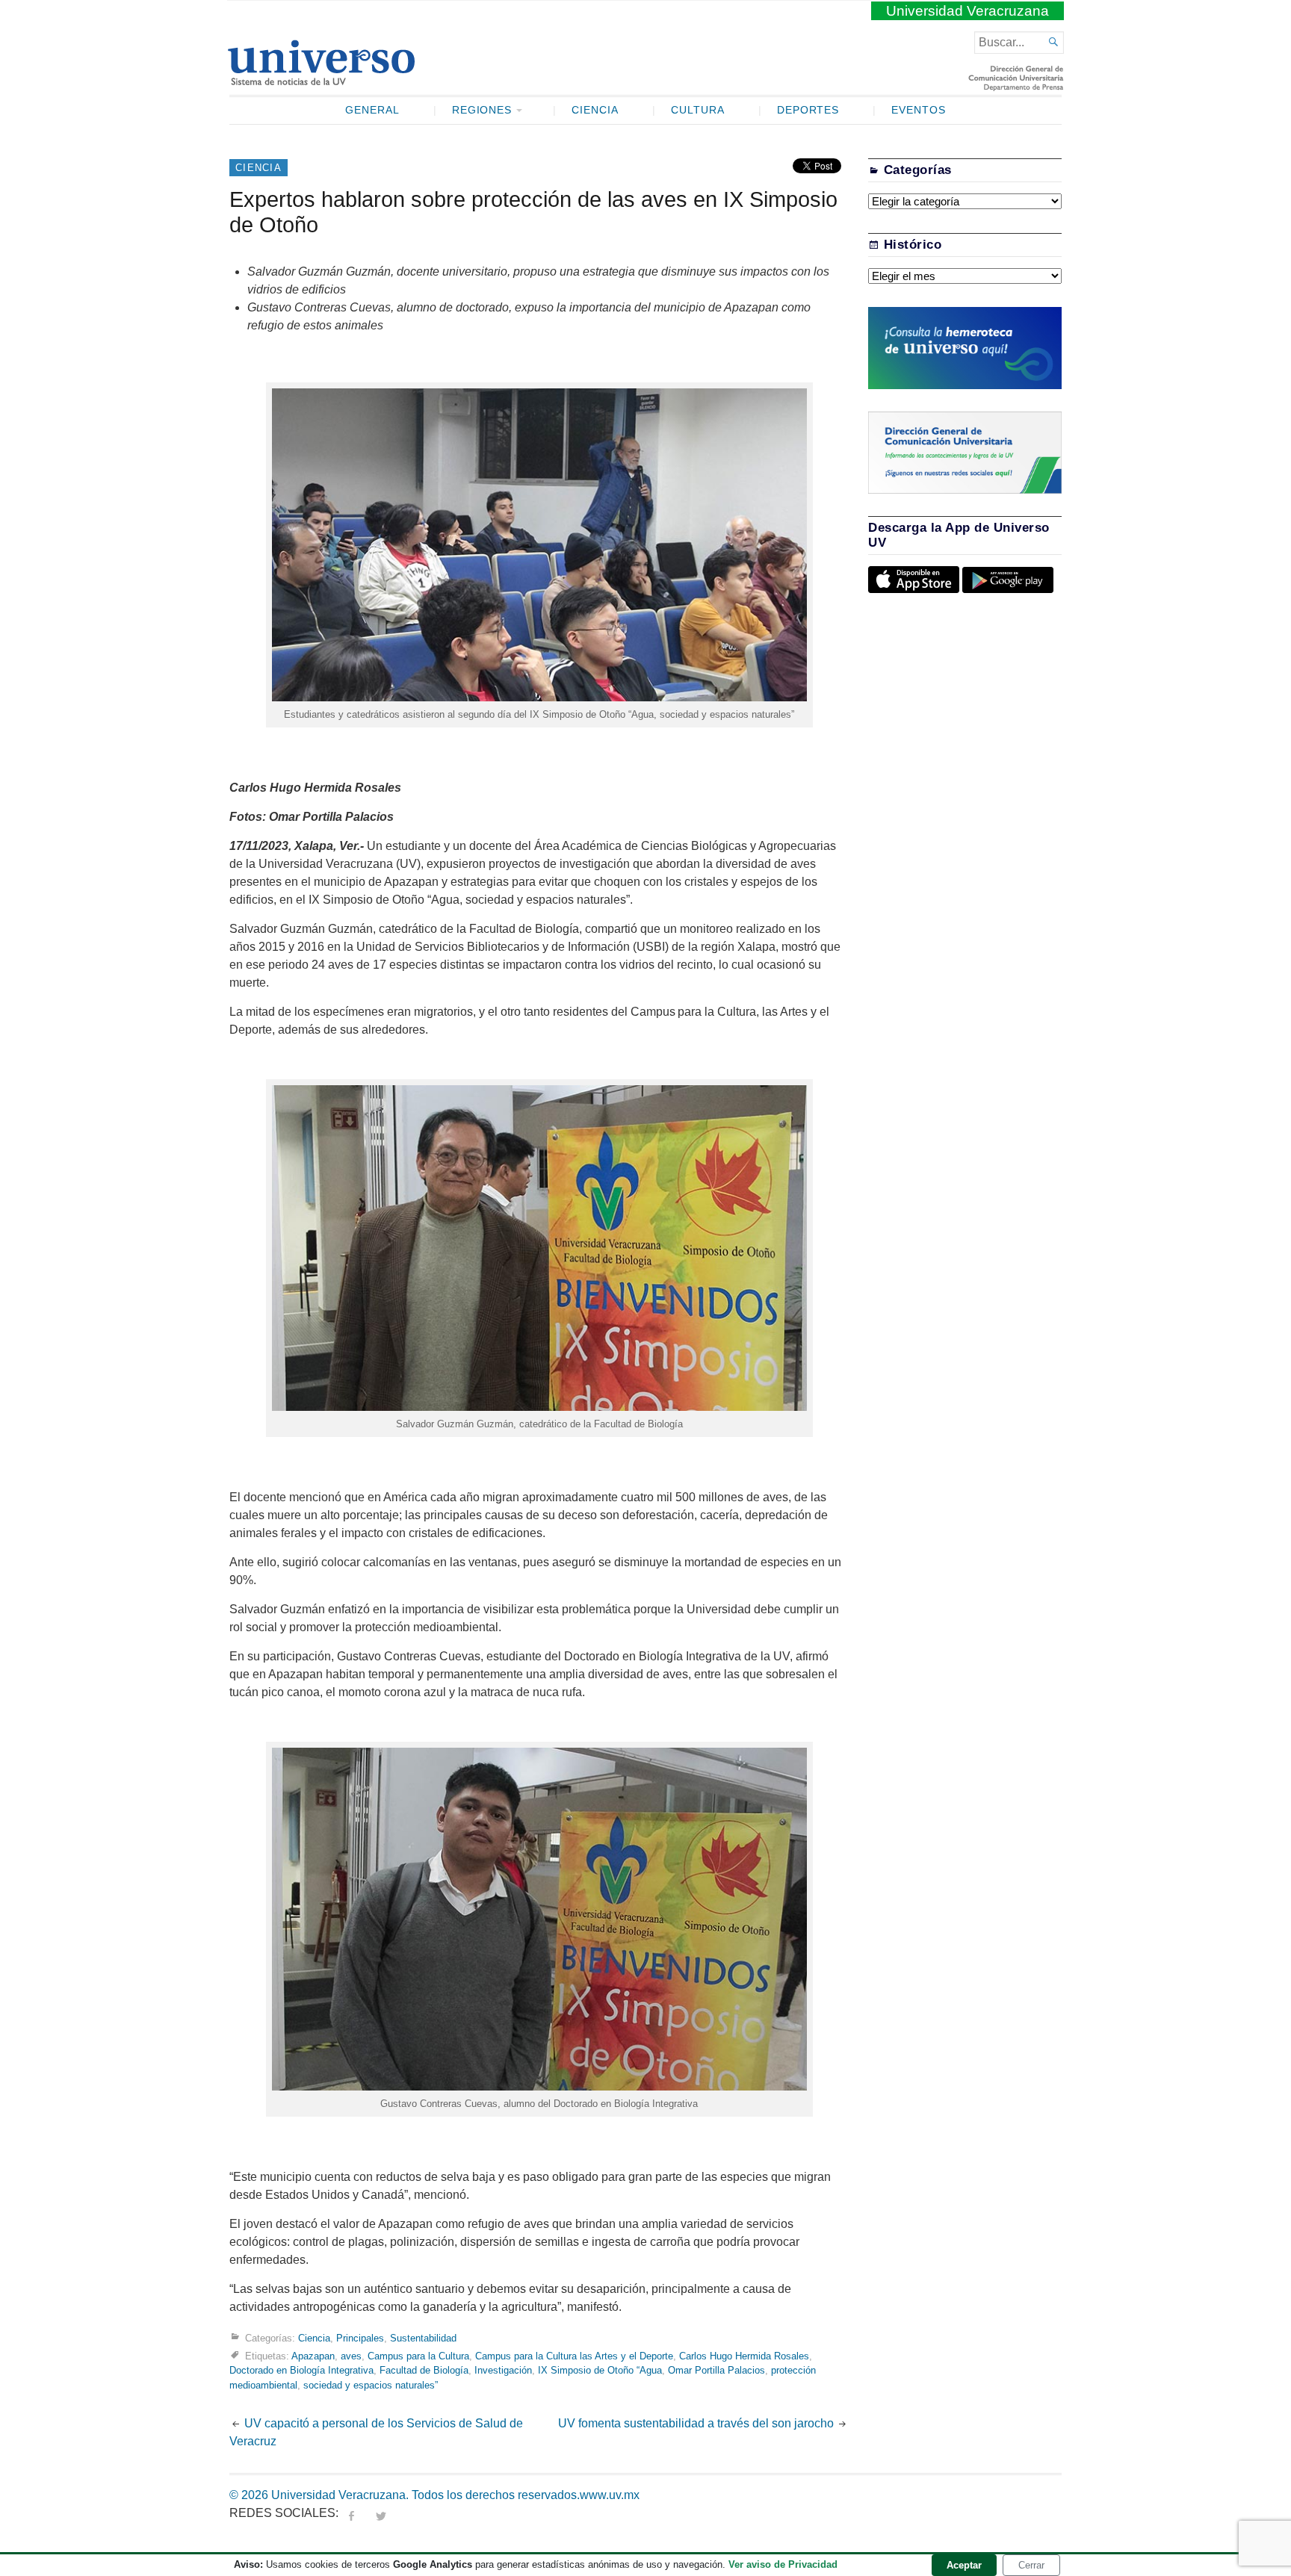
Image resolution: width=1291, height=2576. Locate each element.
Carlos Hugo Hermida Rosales (744, 2356)
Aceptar (964, 2565)
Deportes (808, 110)
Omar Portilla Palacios (716, 2370)
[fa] (351, 2513)
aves (351, 2356)
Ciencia (595, 110)
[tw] (381, 2513)
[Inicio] (321, 79)
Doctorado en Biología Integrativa (301, 2370)
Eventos (919, 110)
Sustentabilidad (423, 2338)
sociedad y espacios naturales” (371, 2385)
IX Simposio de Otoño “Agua (600, 2370)
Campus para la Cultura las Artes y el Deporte (574, 2356)
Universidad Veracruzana (968, 11)
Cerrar (1031, 2565)
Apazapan (313, 2356)
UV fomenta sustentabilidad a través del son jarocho (696, 2423)
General (372, 110)
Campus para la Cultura (418, 2356)
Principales (360, 2338)
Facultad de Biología (424, 2370)
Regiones (482, 110)
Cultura (698, 110)
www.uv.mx (610, 2495)
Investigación (503, 2370)
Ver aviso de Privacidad (783, 2564)
